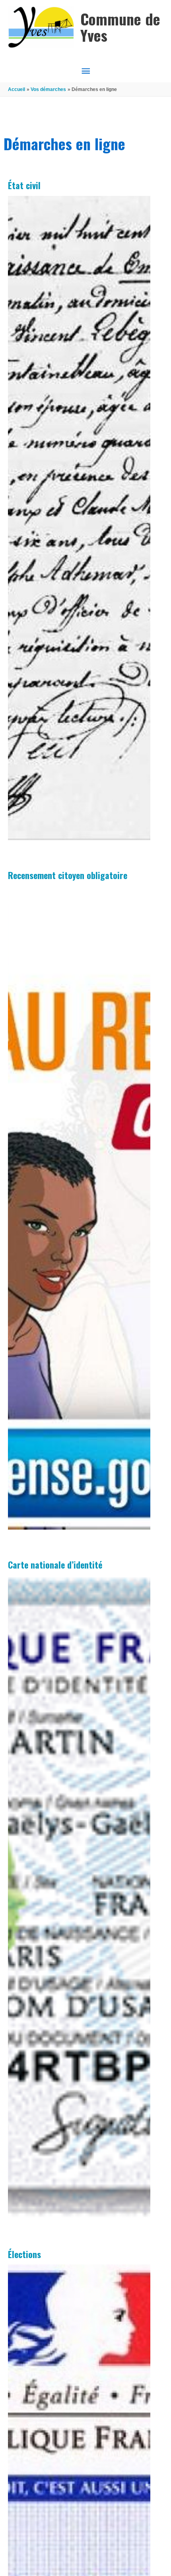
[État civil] (79, 518)
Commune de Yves (120, 27)
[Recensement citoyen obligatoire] (79, 1208)
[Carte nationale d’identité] (79, 1897)
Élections (24, 2254)
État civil (24, 185)
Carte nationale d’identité (55, 1565)
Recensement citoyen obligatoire (68, 875)
